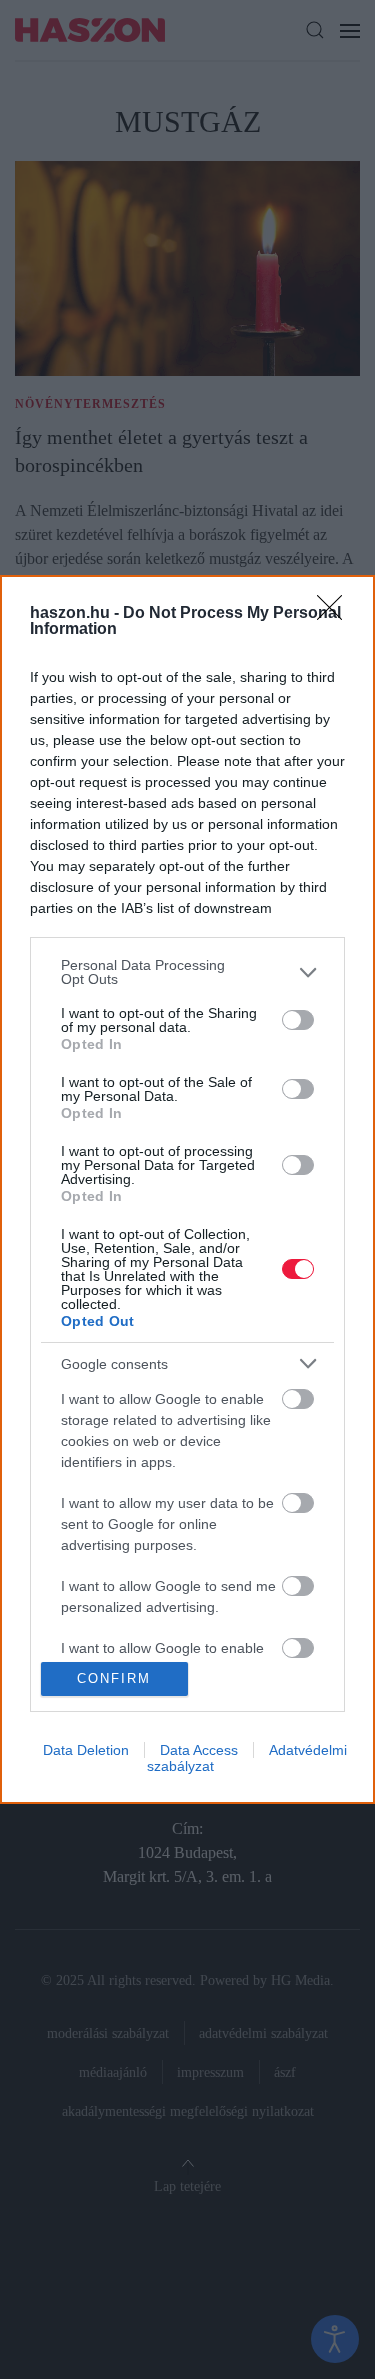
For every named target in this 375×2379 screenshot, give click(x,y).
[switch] (298, 1020)
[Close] (336, 614)
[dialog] (187, 1189)
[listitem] (187, 972)
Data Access (199, 1750)
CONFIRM (114, 1678)
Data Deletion (86, 1750)
